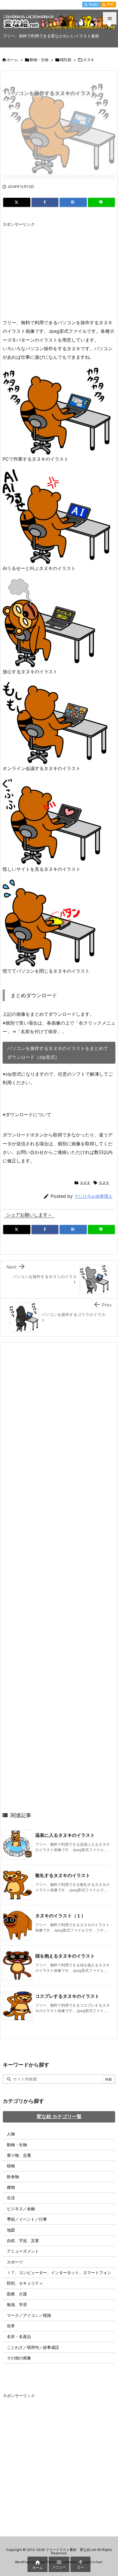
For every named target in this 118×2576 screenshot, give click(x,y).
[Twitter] (17, 202)
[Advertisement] (51, 270)
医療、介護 (17, 2294)
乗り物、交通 (19, 2155)
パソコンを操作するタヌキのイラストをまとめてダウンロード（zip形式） (58, 1053)
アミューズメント (23, 2251)
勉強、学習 (17, 2304)
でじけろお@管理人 (93, 1196)
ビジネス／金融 (21, 2209)
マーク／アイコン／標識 (29, 2315)
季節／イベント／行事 (27, 2219)
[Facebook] (45, 202)
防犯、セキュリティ (25, 2283)
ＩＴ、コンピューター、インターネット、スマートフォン (59, 2272)
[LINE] (102, 202)
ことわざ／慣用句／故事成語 (33, 2347)
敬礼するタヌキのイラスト (63, 1875)
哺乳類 (66, 60)
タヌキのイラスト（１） (60, 1916)
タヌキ (89, 60)
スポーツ (15, 2262)
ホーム (12, 60)
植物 (11, 2166)
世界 (11, 2326)
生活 (11, 2198)
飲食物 (13, 2177)
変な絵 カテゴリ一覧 (59, 2117)
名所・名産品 (19, 2336)
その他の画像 (19, 2358)
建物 (11, 2187)
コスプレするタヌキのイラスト (67, 1996)
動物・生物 (39, 60)
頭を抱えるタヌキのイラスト (65, 1956)
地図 (11, 2230)
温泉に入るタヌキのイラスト (65, 1835)
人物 (11, 2134)
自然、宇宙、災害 (23, 2241)
